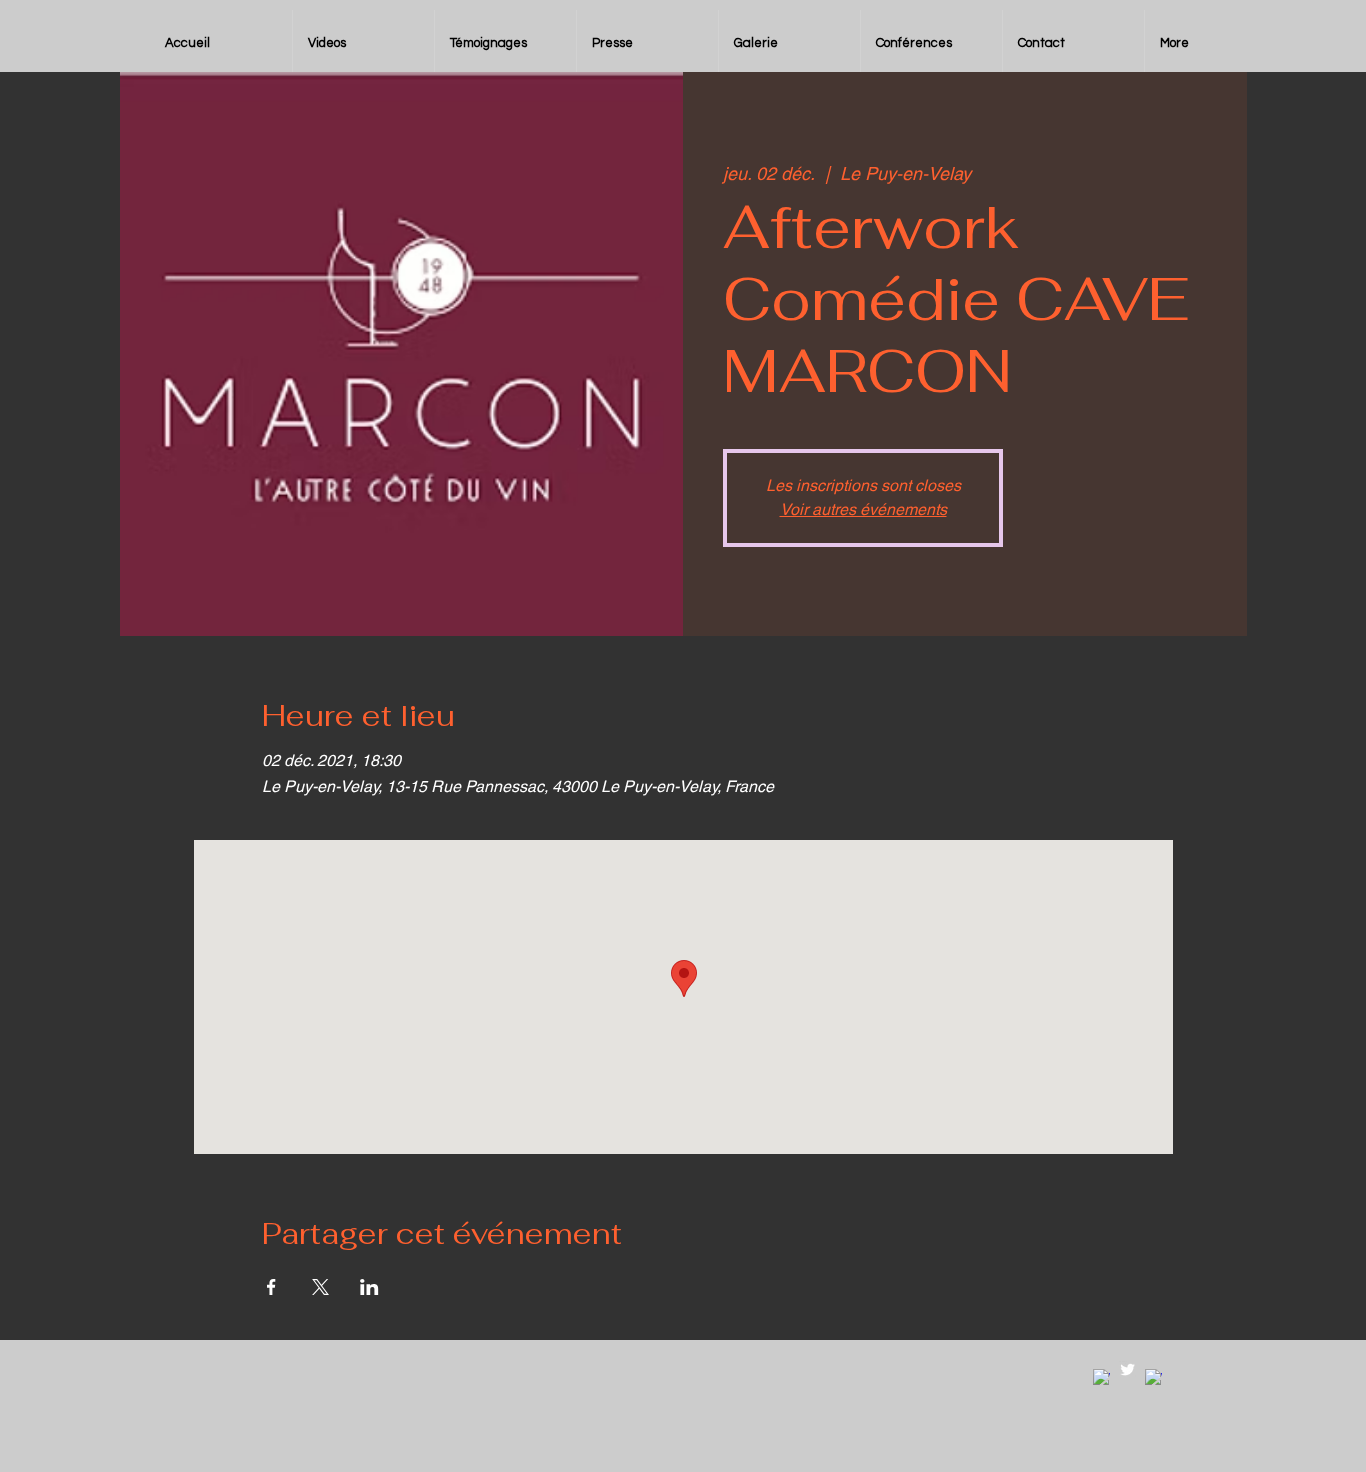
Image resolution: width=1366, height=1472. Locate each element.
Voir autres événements (863, 509)
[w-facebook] (1101, 1377)
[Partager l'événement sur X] (320, 1287)
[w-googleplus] (1153, 1377)
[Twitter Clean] (1127, 1369)
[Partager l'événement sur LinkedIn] (369, 1287)
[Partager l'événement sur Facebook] (271, 1287)
